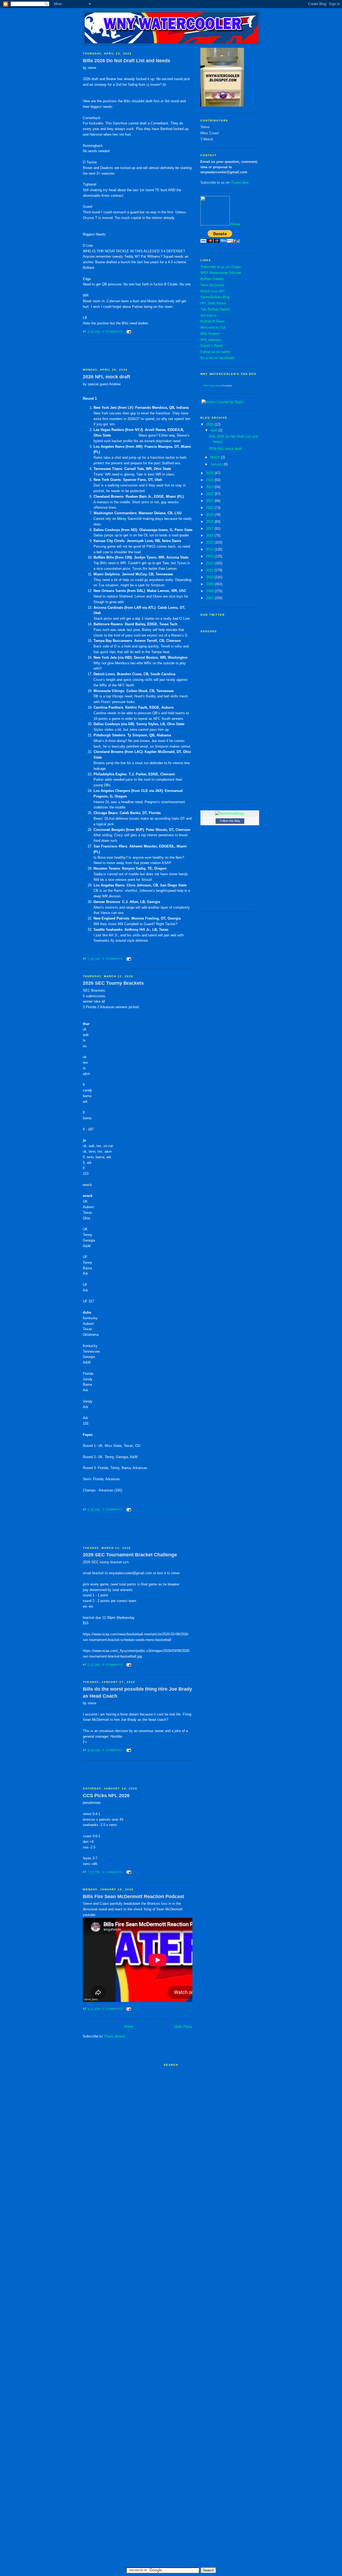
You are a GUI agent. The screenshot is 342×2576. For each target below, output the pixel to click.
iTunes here (240, 182)
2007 (210, 598)
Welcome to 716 (213, 327)
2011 (210, 570)
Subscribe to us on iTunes (221, 267)
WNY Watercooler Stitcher (221, 273)
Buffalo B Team (212, 321)
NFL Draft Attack (213, 303)
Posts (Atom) (115, 2036)
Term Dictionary (213, 285)
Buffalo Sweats (212, 279)
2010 (210, 577)
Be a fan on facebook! (217, 358)
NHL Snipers (210, 334)
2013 (210, 556)
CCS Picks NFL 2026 (106, 1796)
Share (235, 224)
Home (129, 2027)
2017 (210, 529)
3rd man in (209, 315)
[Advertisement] (114, 355)
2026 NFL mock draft (106, 377)
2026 (210, 424)
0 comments (113, 331)
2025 (210, 473)
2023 (210, 487)
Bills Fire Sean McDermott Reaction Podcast (133, 1896)
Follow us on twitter (215, 352)
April (214, 430)
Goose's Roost (212, 346)
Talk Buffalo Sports (215, 309)
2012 (210, 563)
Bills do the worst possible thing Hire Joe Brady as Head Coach (137, 1692)
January (217, 464)
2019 (210, 515)
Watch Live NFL (213, 291)
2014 (210, 549)
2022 (210, 494)
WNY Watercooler (211, 386)
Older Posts (183, 2027)
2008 (210, 591)
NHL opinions (211, 340)
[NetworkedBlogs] (230, 813)
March (216, 457)
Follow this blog (230, 821)
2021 (210, 501)
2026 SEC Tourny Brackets (113, 983)
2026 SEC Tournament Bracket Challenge (130, 1555)
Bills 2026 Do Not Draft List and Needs (127, 61)
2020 (210, 508)
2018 (210, 522)
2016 (210, 535)
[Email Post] (128, 331)
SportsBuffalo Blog (215, 297)
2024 (210, 480)
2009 (210, 584)
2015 (210, 542)
